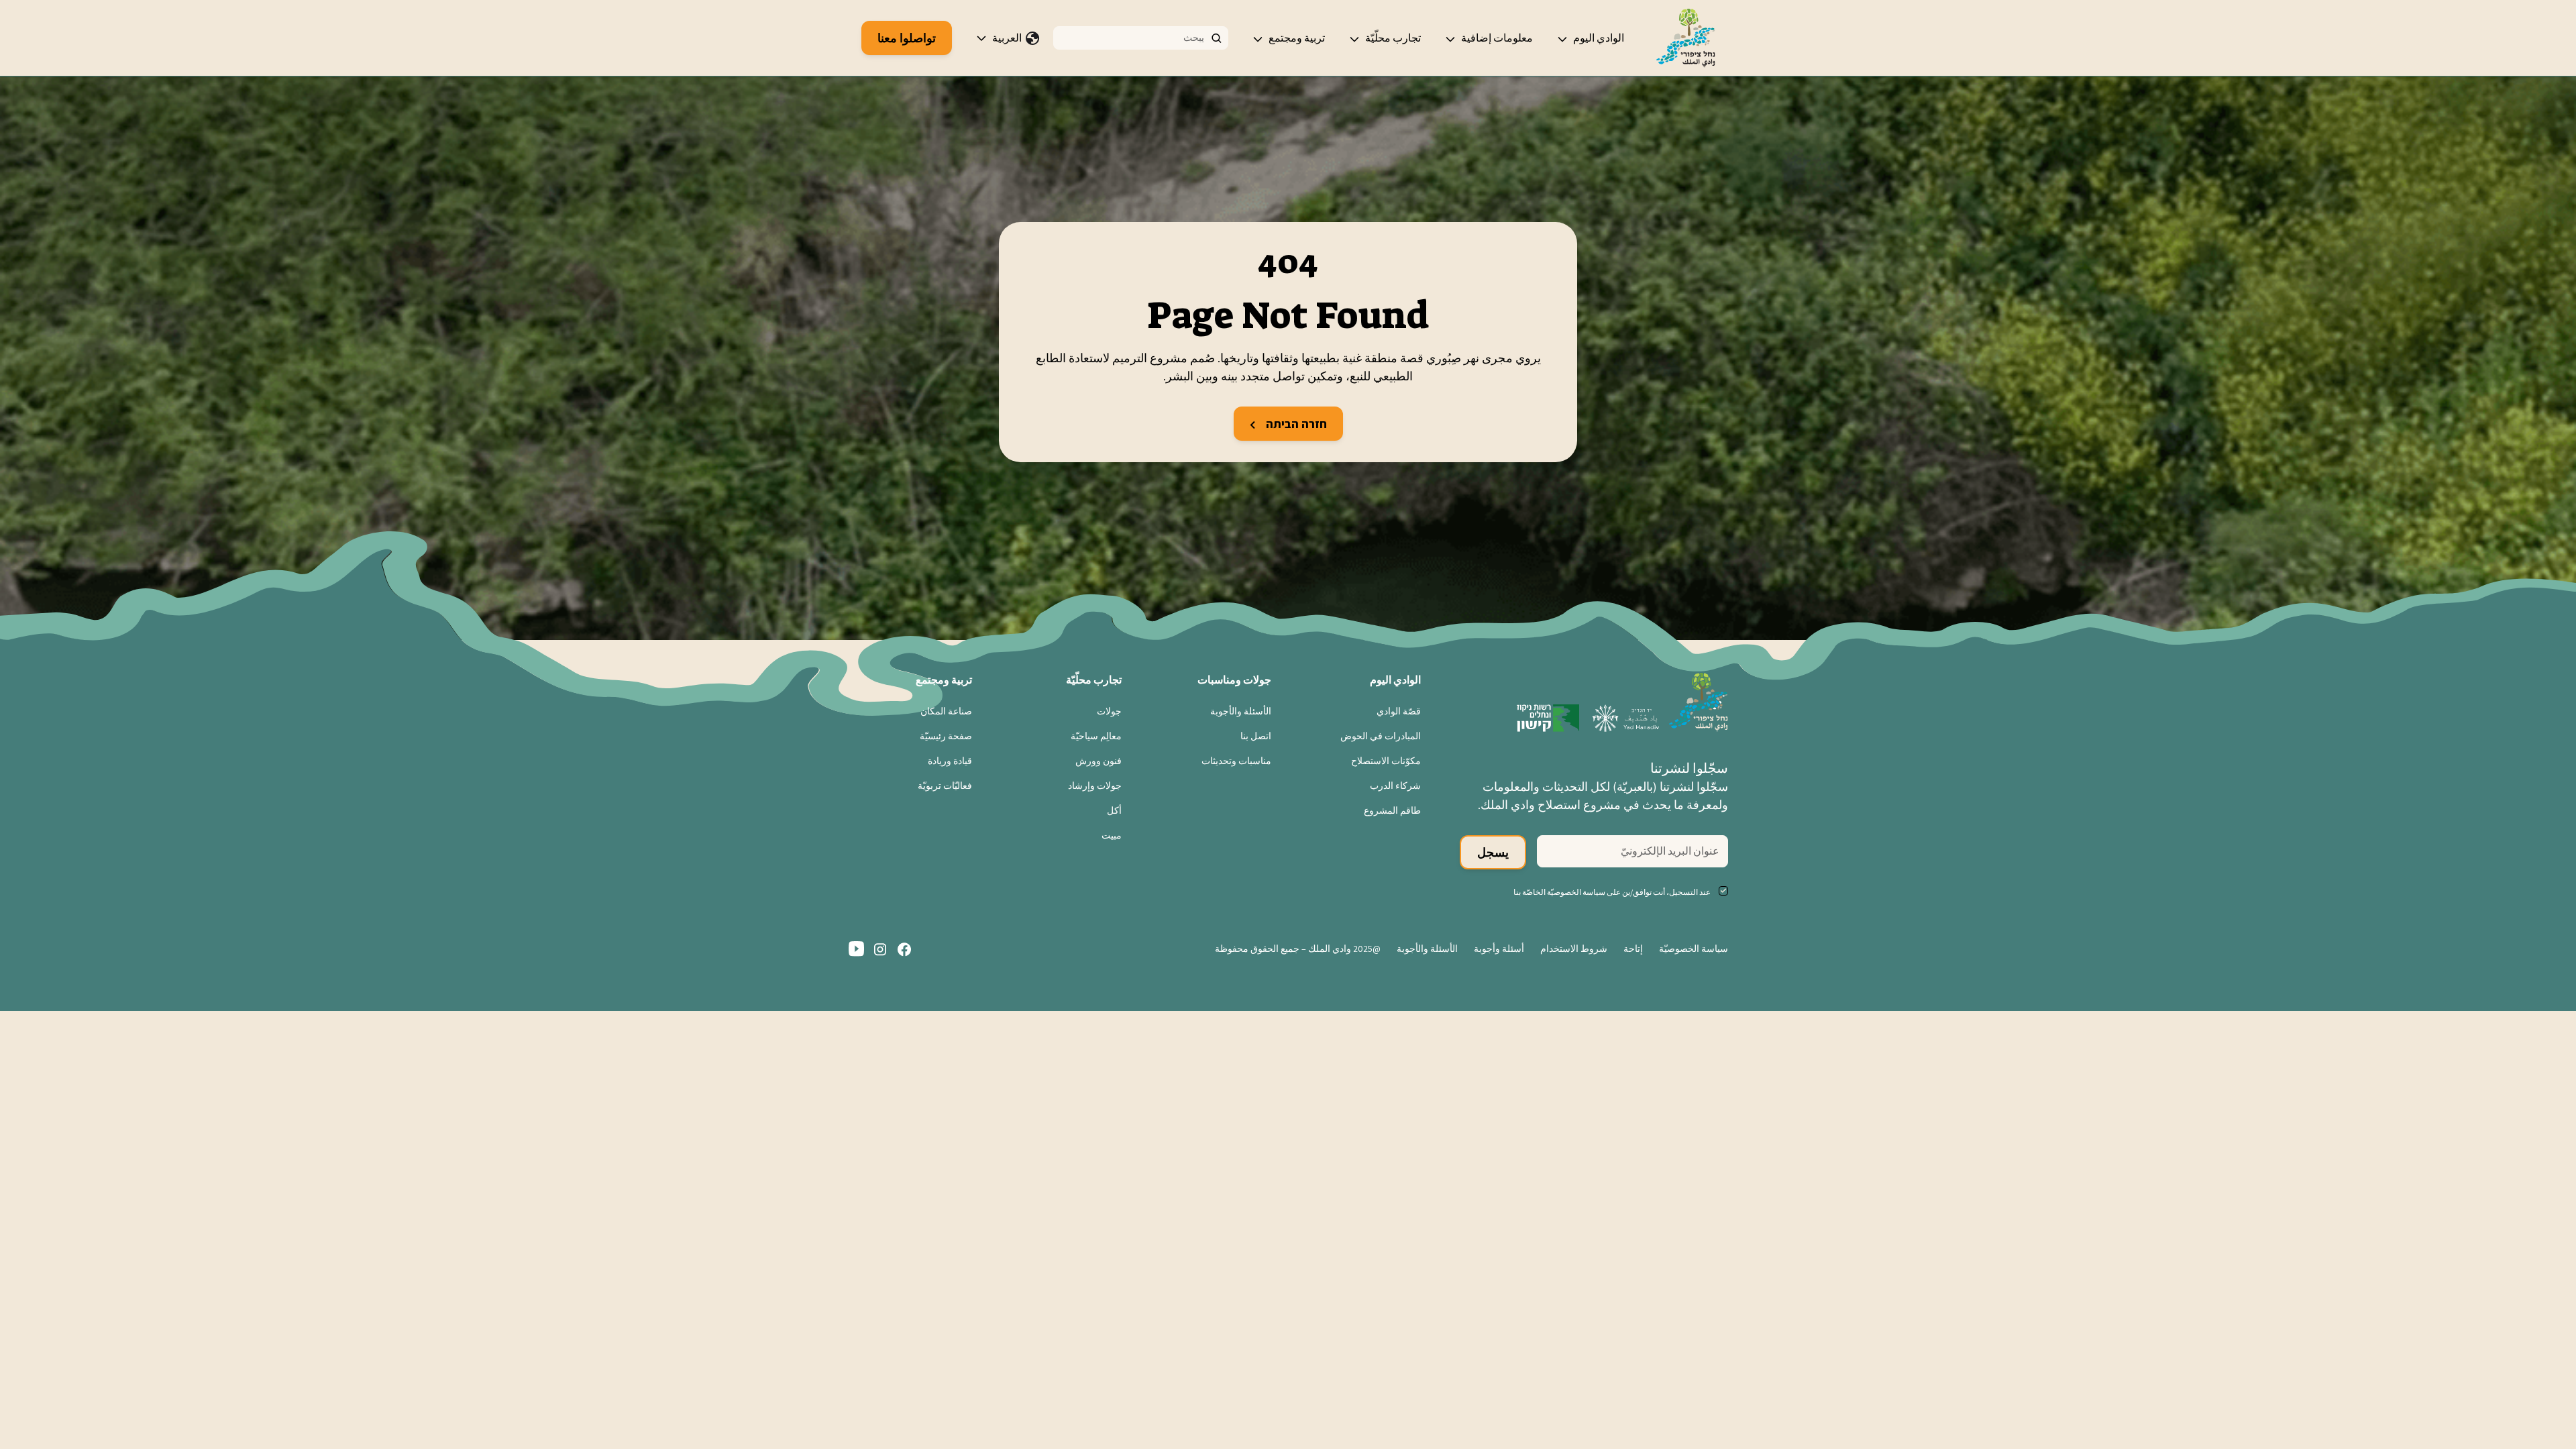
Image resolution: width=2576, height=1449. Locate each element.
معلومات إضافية (1497, 38)
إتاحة (1633, 949)
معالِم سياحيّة (1096, 736)
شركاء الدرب (1395, 786)
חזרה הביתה (1295, 424)
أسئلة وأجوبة (1499, 949)
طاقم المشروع (1392, 810)
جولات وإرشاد (1095, 786)
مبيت (1112, 835)
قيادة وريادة (950, 761)
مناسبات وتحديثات (1236, 761)
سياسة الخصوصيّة (1694, 949)
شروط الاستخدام (1574, 949)
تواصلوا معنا (907, 38)
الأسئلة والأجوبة (1241, 711)
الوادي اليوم (1599, 38)
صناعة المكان (946, 711)
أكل (1114, 810)
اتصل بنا (1256, 736)
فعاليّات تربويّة (945, 786)
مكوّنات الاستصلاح (1386, 761)
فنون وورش (1098, 761)
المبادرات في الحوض (1381, 736)
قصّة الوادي (1399, 711)
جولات (1109, 711)
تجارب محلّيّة (1393, 38)
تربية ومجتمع (1297, 38)
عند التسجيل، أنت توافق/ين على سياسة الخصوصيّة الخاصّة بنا (1612, 892)
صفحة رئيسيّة (946, 736)
